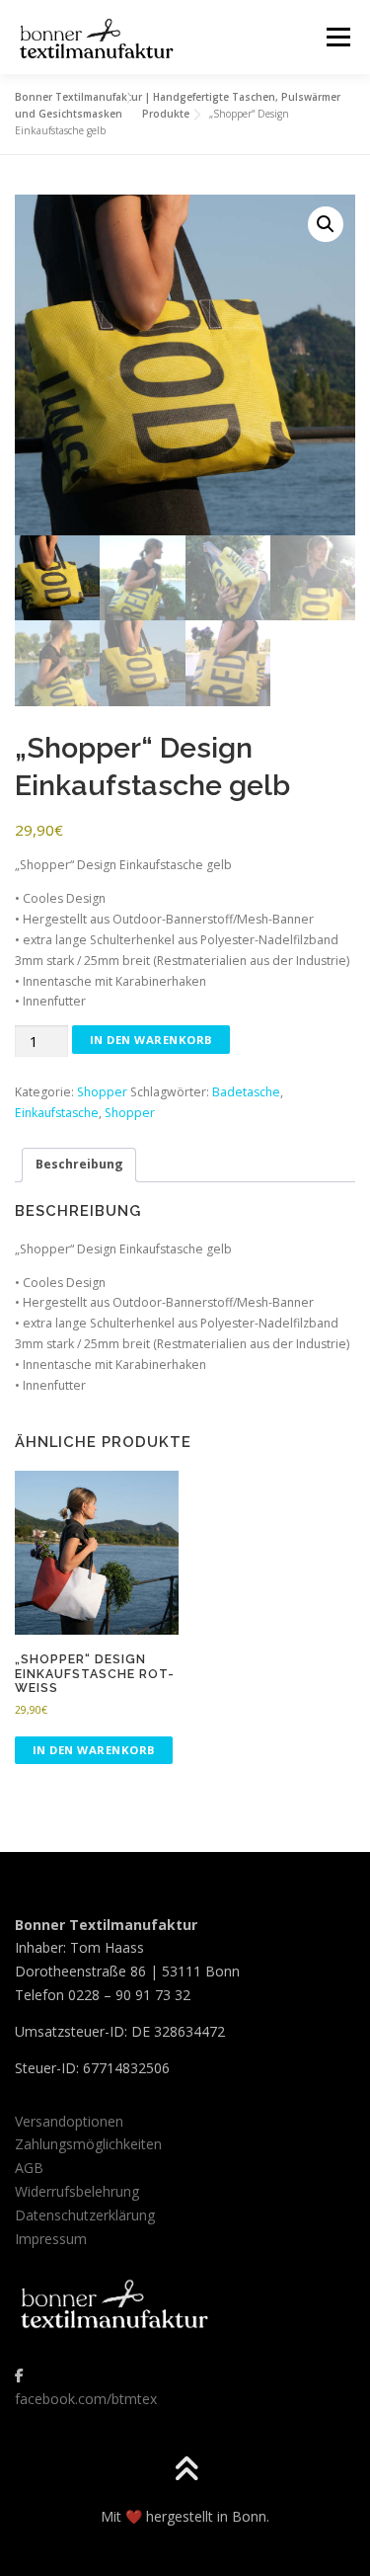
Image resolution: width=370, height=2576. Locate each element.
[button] (326, 224)
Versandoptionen (69, 2121)
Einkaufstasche (57, 1113)
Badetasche (246, 1092)
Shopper (102, 1092)
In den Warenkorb (151, 1040)
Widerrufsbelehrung (77, 2191)
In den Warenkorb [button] (94, 1750)
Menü (337, 37)
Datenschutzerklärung (85, 2215)
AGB (29, 2168)
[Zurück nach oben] (185, 2471)
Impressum (51, 2239)
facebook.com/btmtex (86, 2399)
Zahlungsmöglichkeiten (88, 2144)
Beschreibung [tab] (79, 1164)
